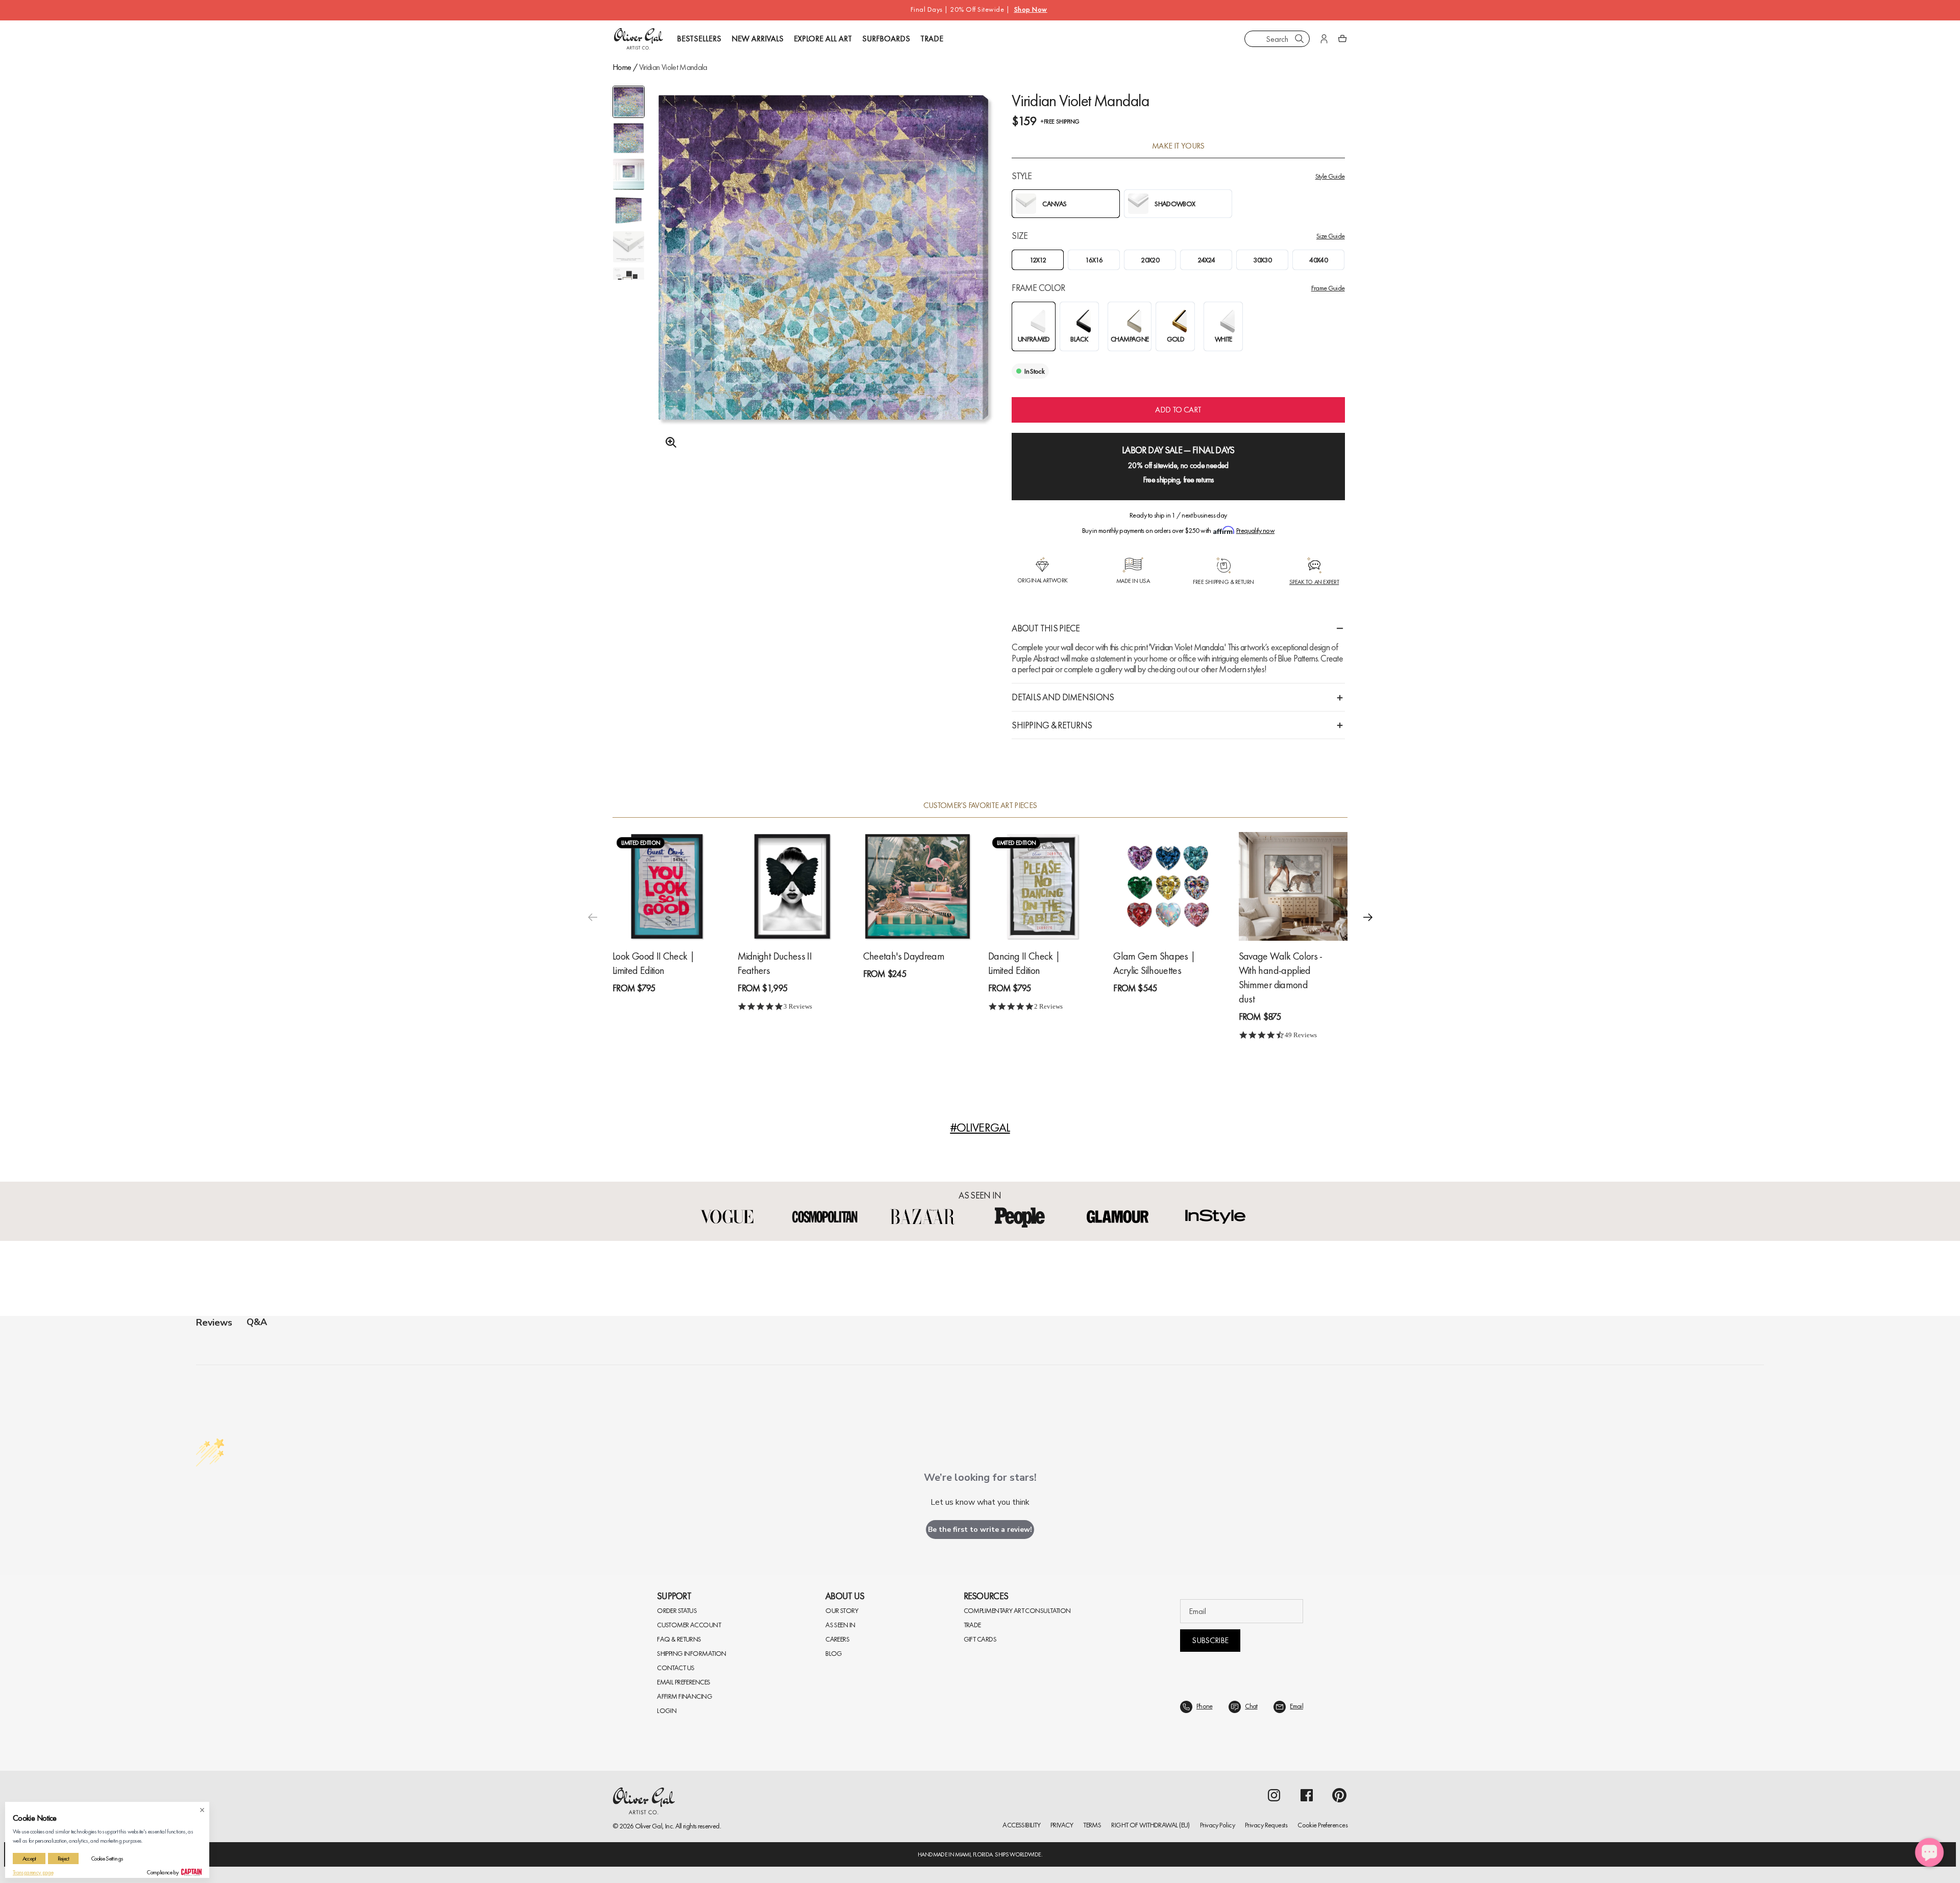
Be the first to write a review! (980, 1530)
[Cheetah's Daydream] (917, 886)
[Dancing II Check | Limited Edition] (1043, 886)
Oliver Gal (649, 1826)
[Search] (1300, 39)
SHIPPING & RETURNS (1052, 725)
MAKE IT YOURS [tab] (1178, 146)
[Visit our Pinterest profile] (1339, 1795)
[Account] (1324, 39)
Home (622, 67)
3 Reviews (798, 1006)
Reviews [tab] (214, 1323)
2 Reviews (1048, 1006)
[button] (1368, 917)
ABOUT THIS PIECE (1046, 628)
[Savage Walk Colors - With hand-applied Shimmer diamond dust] (1293, 886)
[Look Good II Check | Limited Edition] (667, 886)
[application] (1929, 1852)
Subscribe (1210, 1640)
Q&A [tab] (257, 1322)
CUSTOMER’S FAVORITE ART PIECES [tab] (980, 805)
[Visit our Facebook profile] (1307, 1795)
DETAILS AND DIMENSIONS (1063, 697)
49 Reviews (1301, 1035)
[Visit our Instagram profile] (1274, 1795)
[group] (824, 284)
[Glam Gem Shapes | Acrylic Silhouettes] (1168, 886)
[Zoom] (668, 443)
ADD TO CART (1178, 410)
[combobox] (1277, 39)
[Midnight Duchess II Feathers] (792, 886)
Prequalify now (1255, 530)
